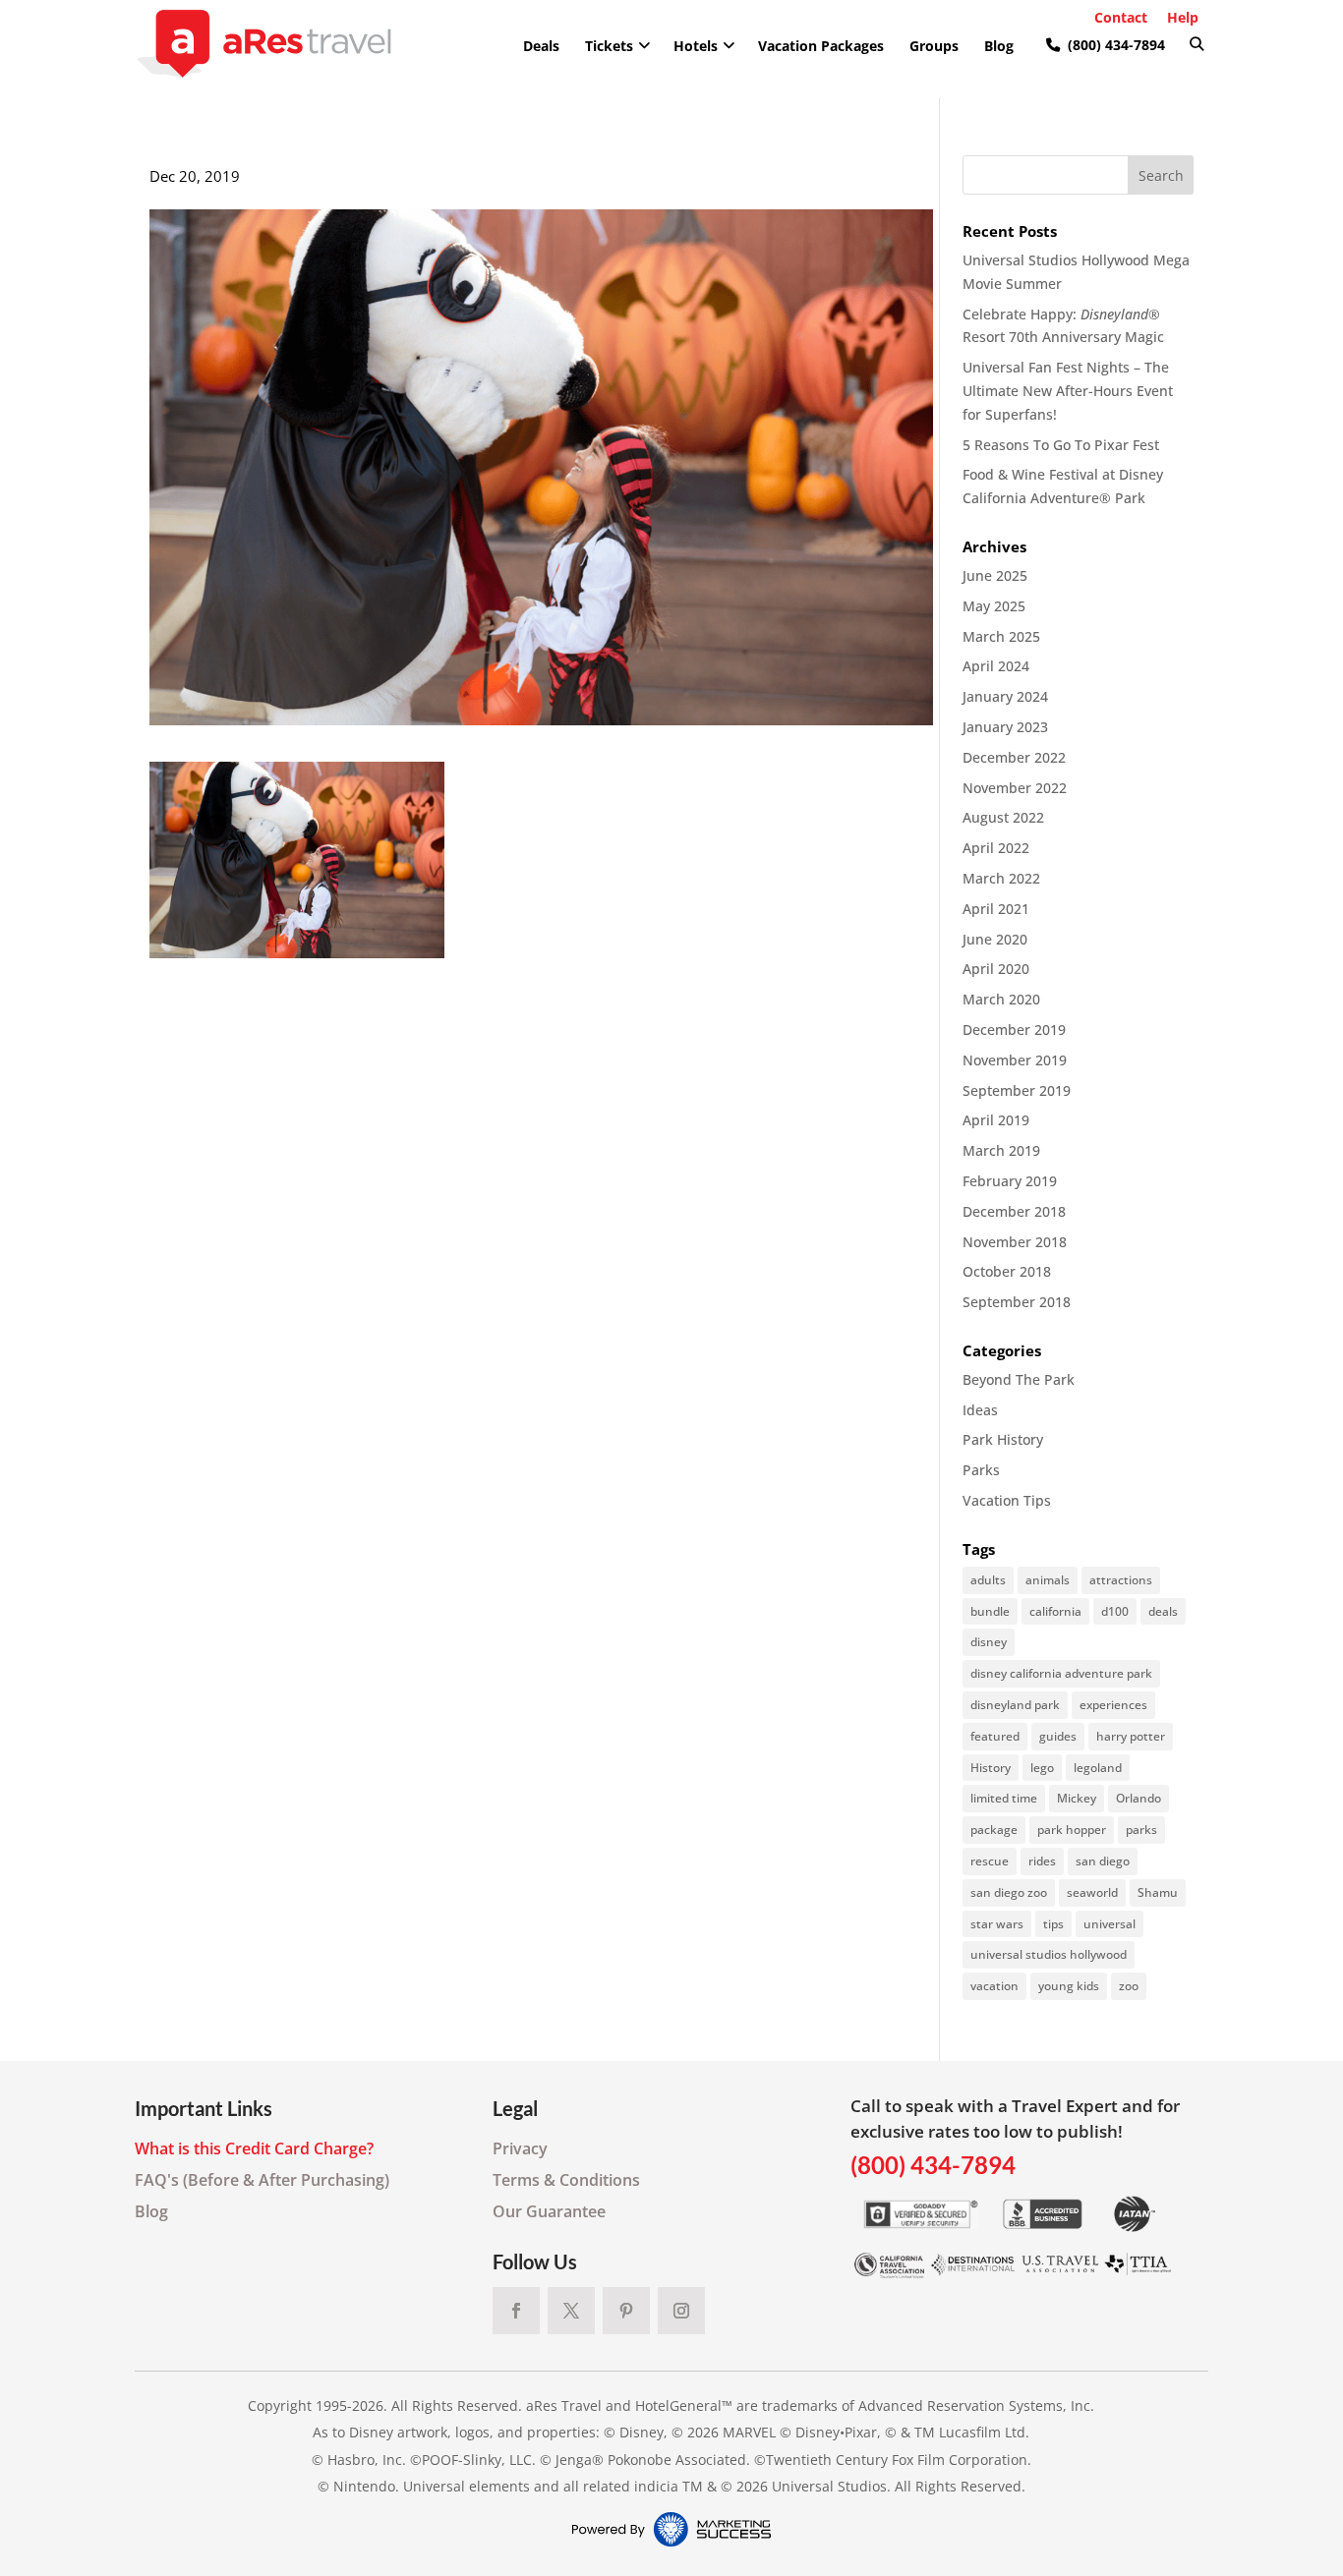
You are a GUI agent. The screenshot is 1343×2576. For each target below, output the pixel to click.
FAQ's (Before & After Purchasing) (262, 2180)
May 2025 (994, 606)
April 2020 (996, 969)
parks (1141, 1830)
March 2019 (1001, 1150)
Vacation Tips (1007, 1500)
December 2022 (1014, 757)
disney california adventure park (1061, 1673)
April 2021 (996, 909)
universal (1109, 1924)
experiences (1113, 1705)
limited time (1004, 1798)
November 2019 (1015, 1060)
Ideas (980, 1410)
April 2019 (996, 1120)
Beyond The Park (1019, 1379)
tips (1053, 1924)
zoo (1129, 1986)
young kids (1069, 1986)
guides (1058, 1736)
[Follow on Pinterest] (626, 2311)
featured (995, 1736)
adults (988, 1580)
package (994, 1830)
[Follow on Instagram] (681, 2311)
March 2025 (1001, 636)
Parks (981, 1470)
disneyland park (1015, 1705)
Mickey (1077, 1798)
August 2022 (1003, 817)
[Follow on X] (571, 2311)
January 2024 (1005, 696)
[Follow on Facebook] (516, 2311)
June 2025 (995, 575)
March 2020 (1001, 999)
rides (1042, 1861)
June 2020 (995, 939)
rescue (990, 1861)
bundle (990, 1611)
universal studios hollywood (1049, 1954)
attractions (1121, 1580)
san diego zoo (1009, 1892)
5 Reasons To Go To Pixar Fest (1061, 445)
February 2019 (1010, 1181)
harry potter (1131, 1736)
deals (1163, 1611)
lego (1042, 1768)
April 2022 (996, 848)
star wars (997, 1924)
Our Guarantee (549, 2211)
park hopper (1072, 1830)
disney (989, 1642)
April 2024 (996, 666)
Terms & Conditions (566, 2180)
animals (1048, 1580)
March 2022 (1001, 878)
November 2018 (1015, 1242)
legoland (1098, 1768)
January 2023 (1005, 727)
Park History (1003, 1439)
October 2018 (1007, 1271)
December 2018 (1014, 1211)
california (1055, 1611)
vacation (994, 1986)
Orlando (1139, 1798)
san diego (1103, 1861)
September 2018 (1017, 1302)
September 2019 (1017, 1090)
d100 (1115, 1611)
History (991, 1768)
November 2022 (1015, 788)
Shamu (1158, 1892)
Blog (151, 2211)
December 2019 (1014, 1030)
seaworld (1092, 1892)
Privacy (520, 2148)
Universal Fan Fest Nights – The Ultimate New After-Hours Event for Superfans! (1068, 391)
